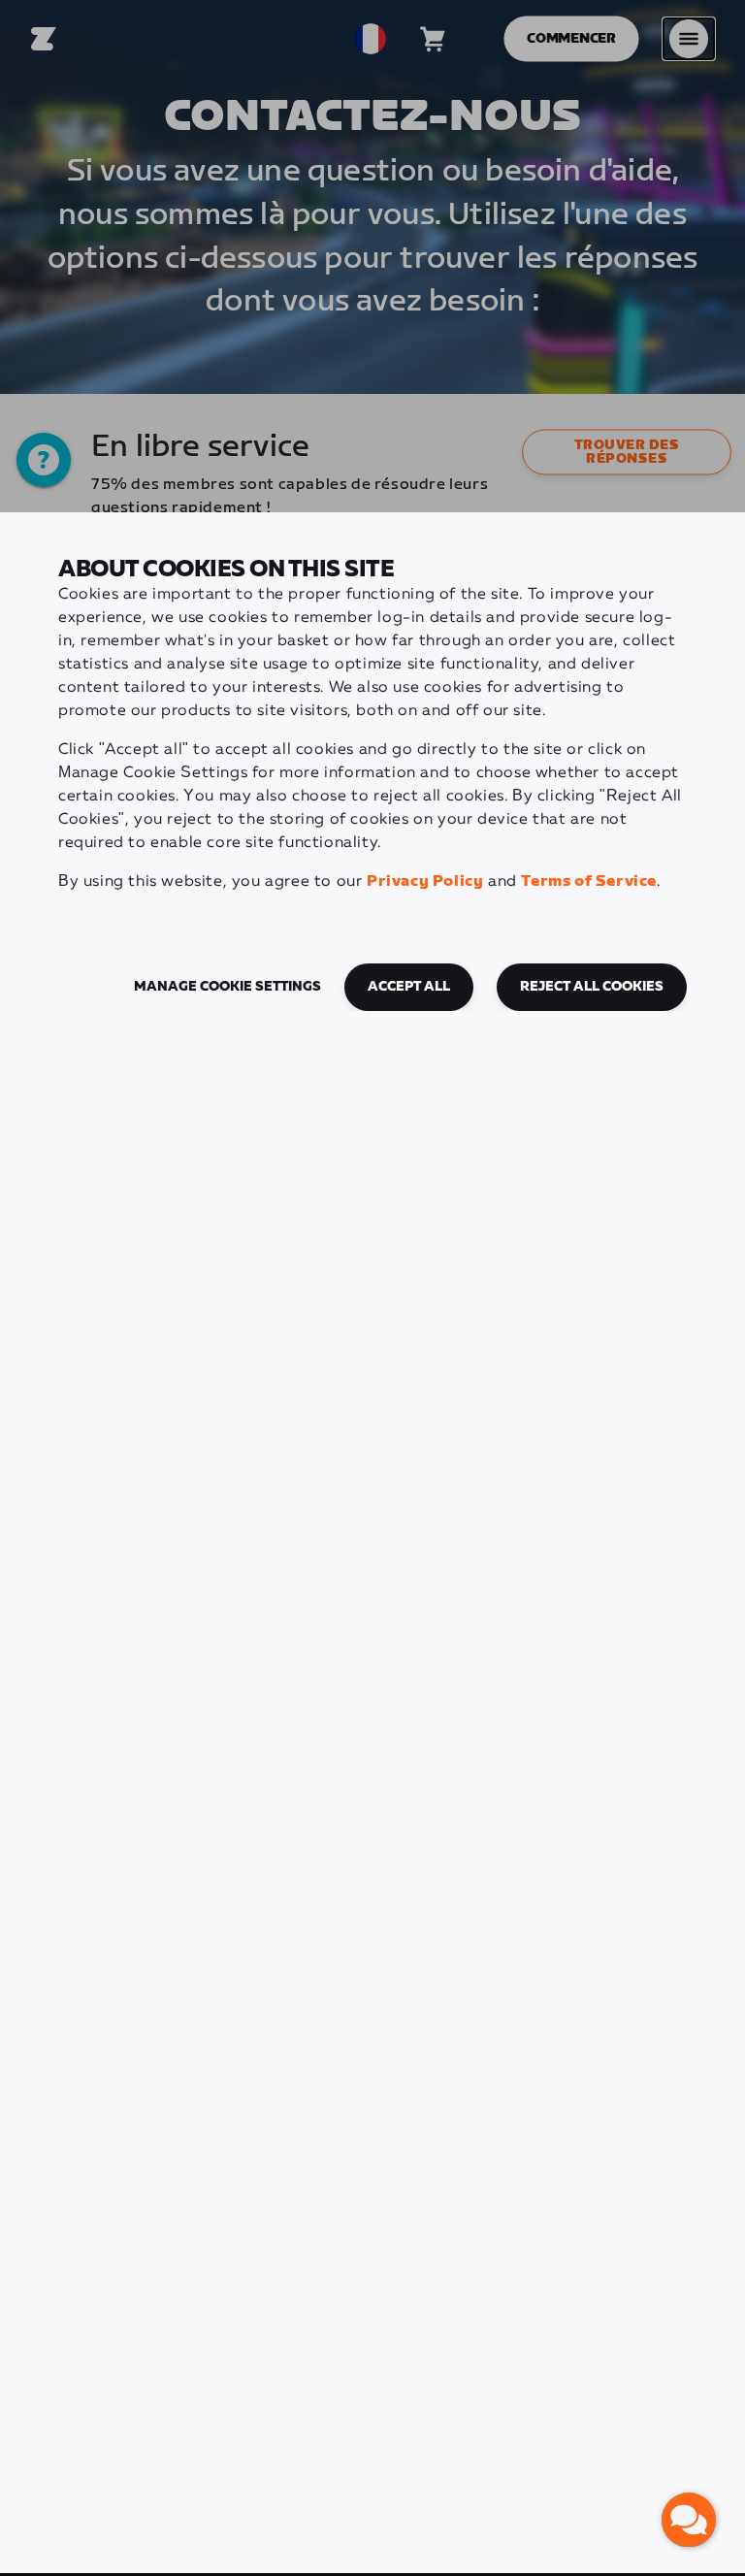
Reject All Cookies (592, 987)
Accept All (409, 987)
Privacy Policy (425, 881)
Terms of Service (589, 881)
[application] (689, 2520)
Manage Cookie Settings (227, 987)
